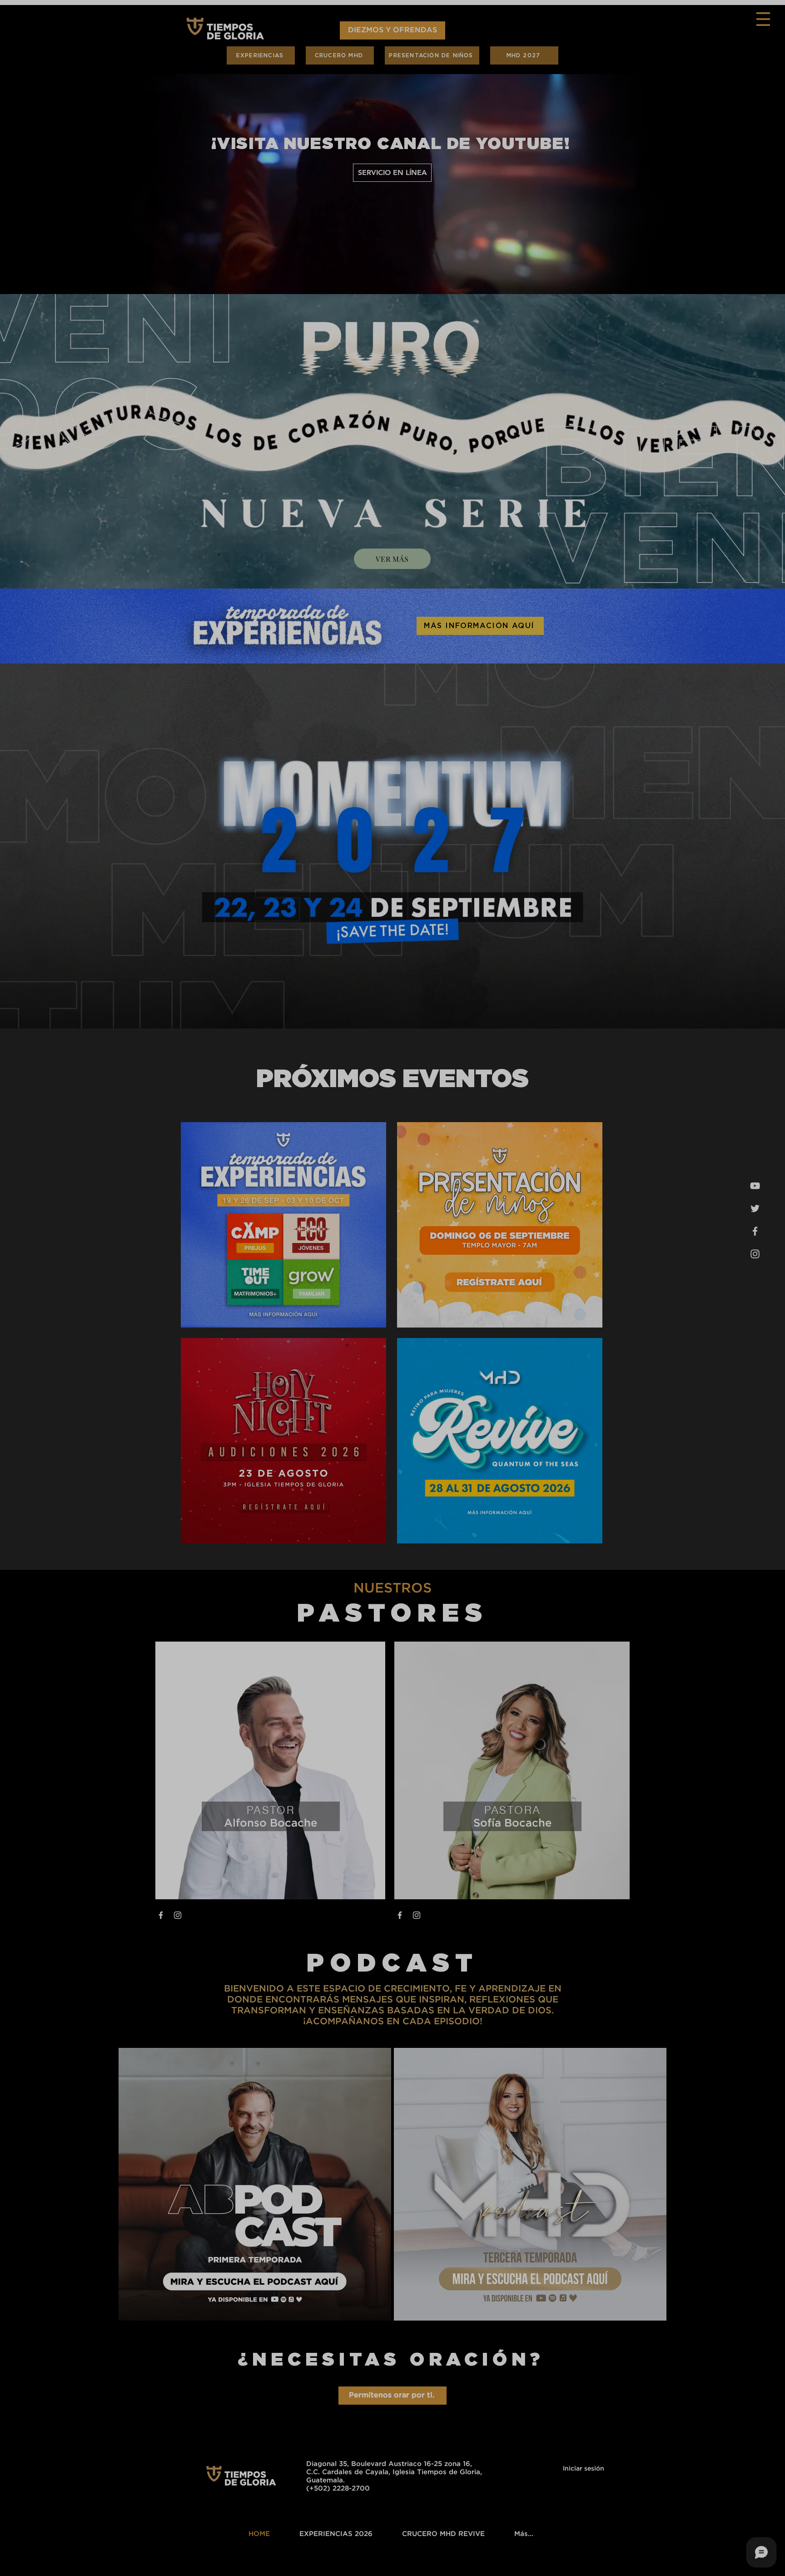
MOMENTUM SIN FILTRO (657, 159)
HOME (636, 92)
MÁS (634, 210)
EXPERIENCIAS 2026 (657, 109)
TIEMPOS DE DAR (655, 193)
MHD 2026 (643, 176)
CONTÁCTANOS (653, 226)
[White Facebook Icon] (713, 2559)
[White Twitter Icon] (674, 2559)
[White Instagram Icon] (693, 2559)
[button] (770, 19)
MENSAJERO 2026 (656, 142)
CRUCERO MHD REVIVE (657, 125)
